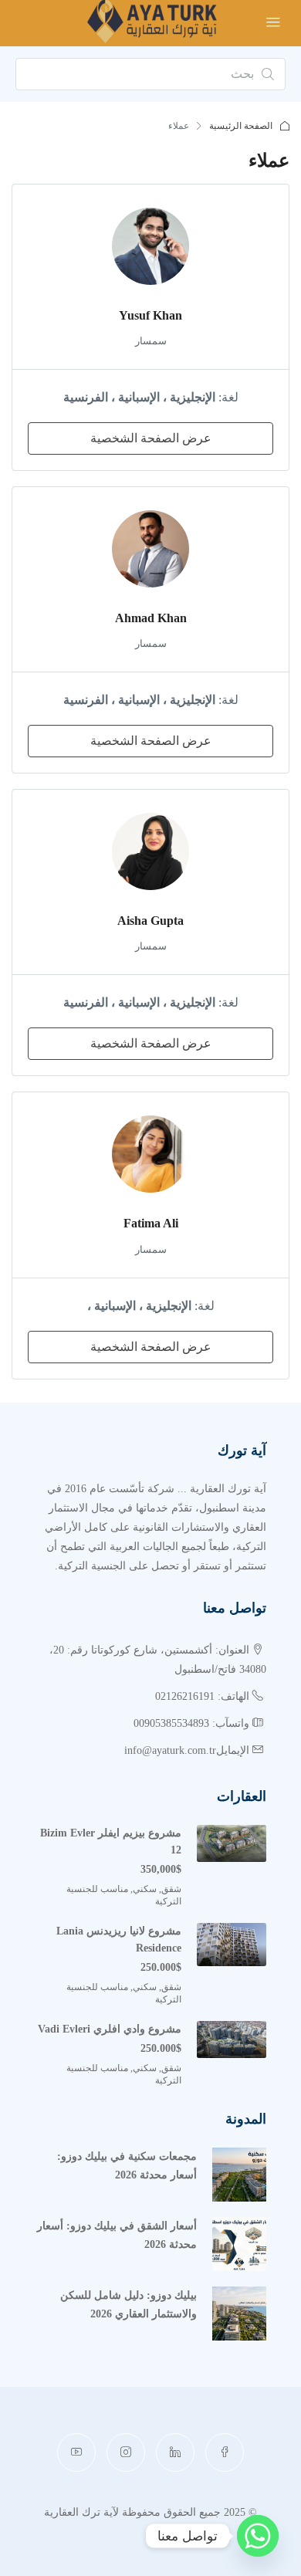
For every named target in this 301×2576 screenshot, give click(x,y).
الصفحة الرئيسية (241, 126)
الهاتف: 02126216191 (202, 1696)
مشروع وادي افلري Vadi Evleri (110, 2029)
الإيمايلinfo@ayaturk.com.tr (187, 1750)
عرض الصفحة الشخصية (151, 438)
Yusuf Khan (150, 315)
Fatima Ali (151, 1223)
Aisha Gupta (150, 921)
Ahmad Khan (151, 618)
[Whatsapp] (258, 2536)
